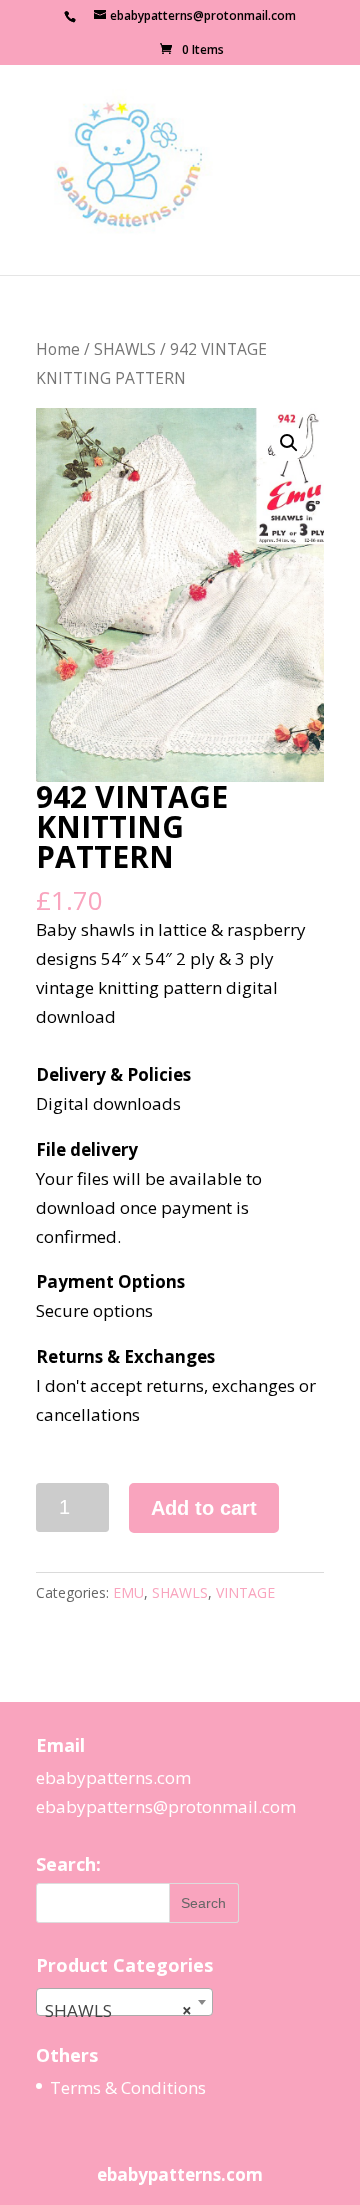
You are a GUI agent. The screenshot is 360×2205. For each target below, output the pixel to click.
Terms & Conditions (128, 2087)
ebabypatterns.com (113, 1777)
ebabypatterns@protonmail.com (166, 1806)
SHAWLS (125, 349)
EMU (128, 1592)
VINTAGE (245, 1592)
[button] (289, 443)
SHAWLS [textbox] (118, 2010)
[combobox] (124, 2002)
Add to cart (204, 1508)
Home (58, 349)
